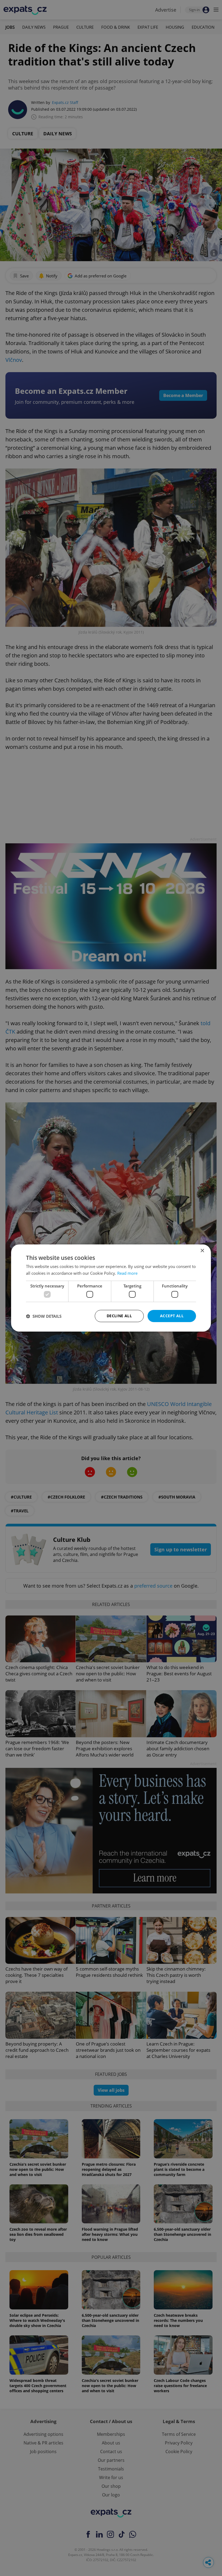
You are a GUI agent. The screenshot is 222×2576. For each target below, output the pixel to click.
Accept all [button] (172, 1316)
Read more (127, 1273)
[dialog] (111, 1288)
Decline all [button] (119, 1316)
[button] (44, 1316)
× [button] (202, 1251)
